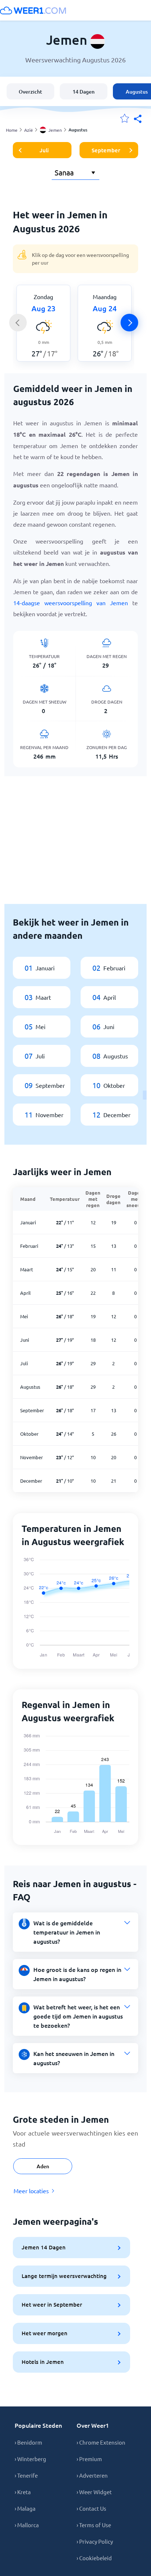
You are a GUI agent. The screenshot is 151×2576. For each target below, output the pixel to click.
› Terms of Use (94, 2525)
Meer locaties (31, 2191)
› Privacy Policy (95, 2541)
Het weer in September (52, 2304)
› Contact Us (91, 2508)
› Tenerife (26, 2475)
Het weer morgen (45, 2333)
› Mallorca (27, 2525)
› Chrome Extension (101, 2442)
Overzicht (30, 92)
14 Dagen (84, 92)
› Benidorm (28, 2442)
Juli (44, 150)
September (106, 150)
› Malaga (25, 2508)
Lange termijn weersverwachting (64, 2276)
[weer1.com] (33, 10)
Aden (43, 2166)
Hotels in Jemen (43, 2362)
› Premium (89, 2459)
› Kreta (23, 2492)
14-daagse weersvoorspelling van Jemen (71, 603)
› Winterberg (30, 2459)
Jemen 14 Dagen (44, 2247)
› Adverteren (92, 2475)
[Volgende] (129, 323)
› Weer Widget (94, 2492)
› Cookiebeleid (94, 2558)
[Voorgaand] (18, 323)
